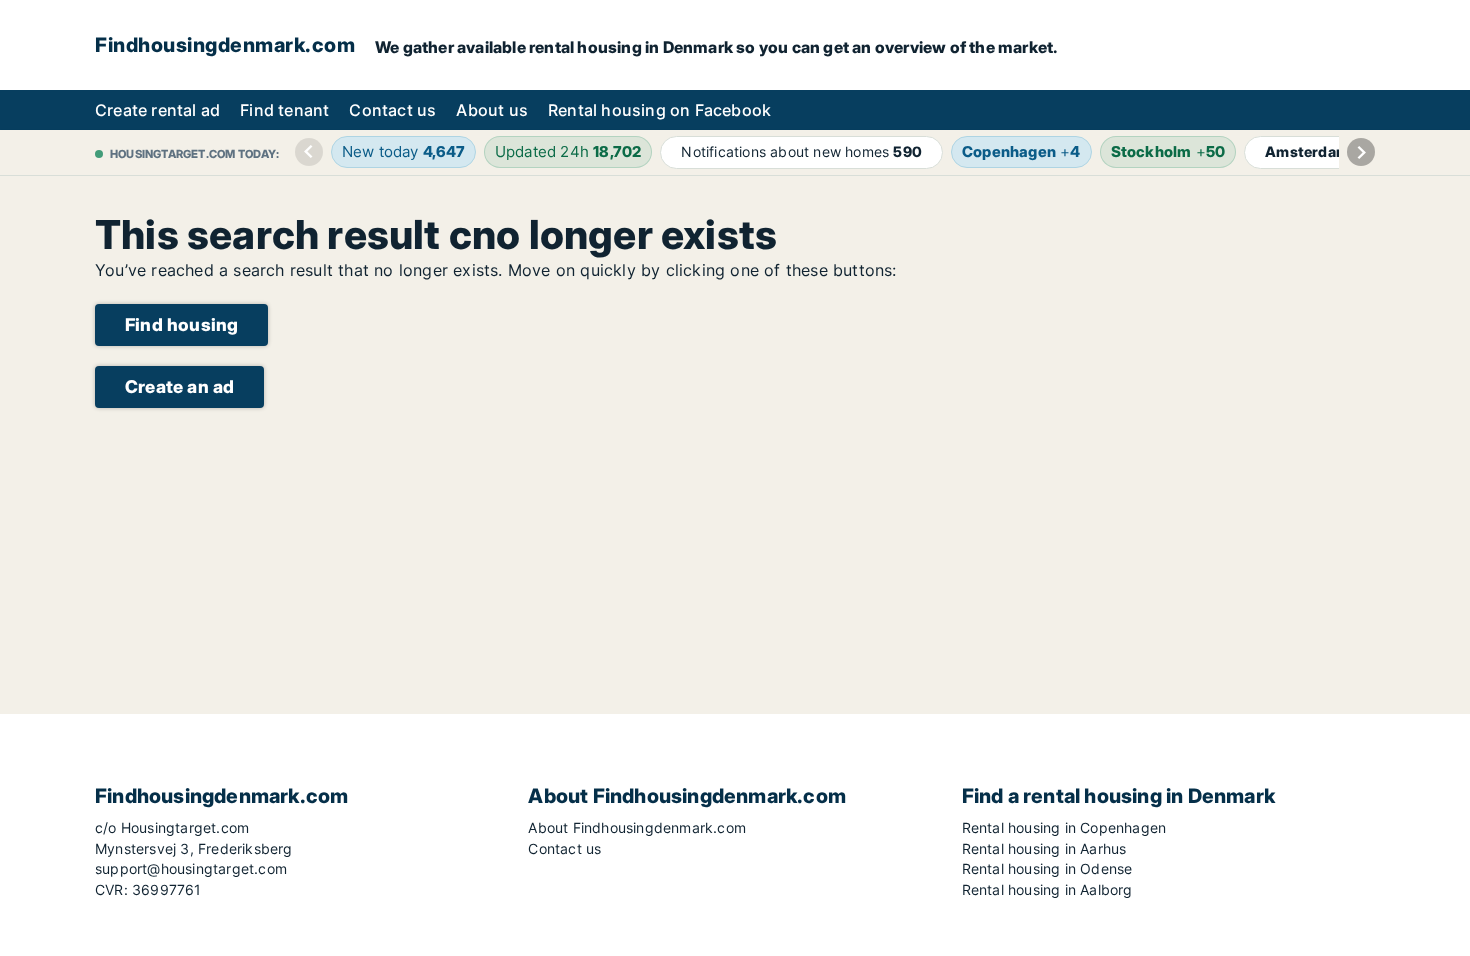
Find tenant (284, 110)
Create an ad (179, 386)
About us (492, 110)
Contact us (392, 110)
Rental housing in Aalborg (1047, 889)
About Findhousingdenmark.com (637, 827)
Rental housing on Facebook (659, 110)
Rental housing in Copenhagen (1064, 827)
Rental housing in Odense (1047, 868)
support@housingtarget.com (191, 868)
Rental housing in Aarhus (1044, 848)
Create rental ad (157, 110)
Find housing (181, 324)
